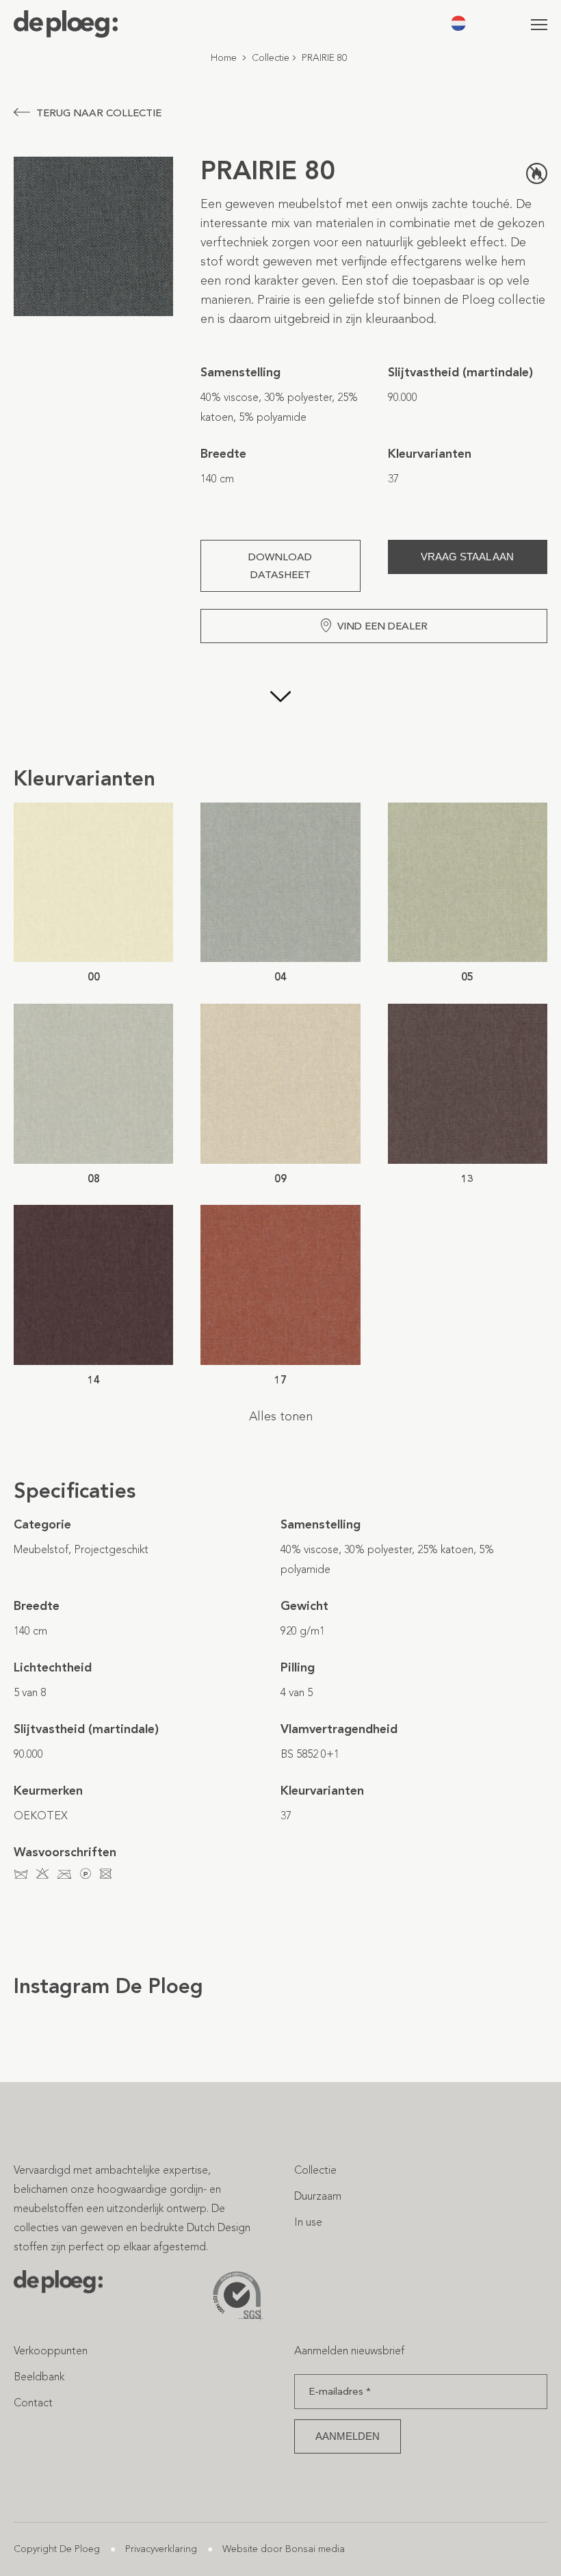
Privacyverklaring (161, 2549)
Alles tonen (281, 1416)
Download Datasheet (280, 566)
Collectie (271, 58)
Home (224, 58)
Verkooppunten (51, 2351)
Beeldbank (39, 2377)
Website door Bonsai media (284, 2549)
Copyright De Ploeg (57, 2549)
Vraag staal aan (467, 557)
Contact (33, 2403)
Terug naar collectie (99, 113)
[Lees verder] (280, 704)
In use (308, 2222)
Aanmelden (348, 2436)
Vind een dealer (382, 626)
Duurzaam (318, 2196)
